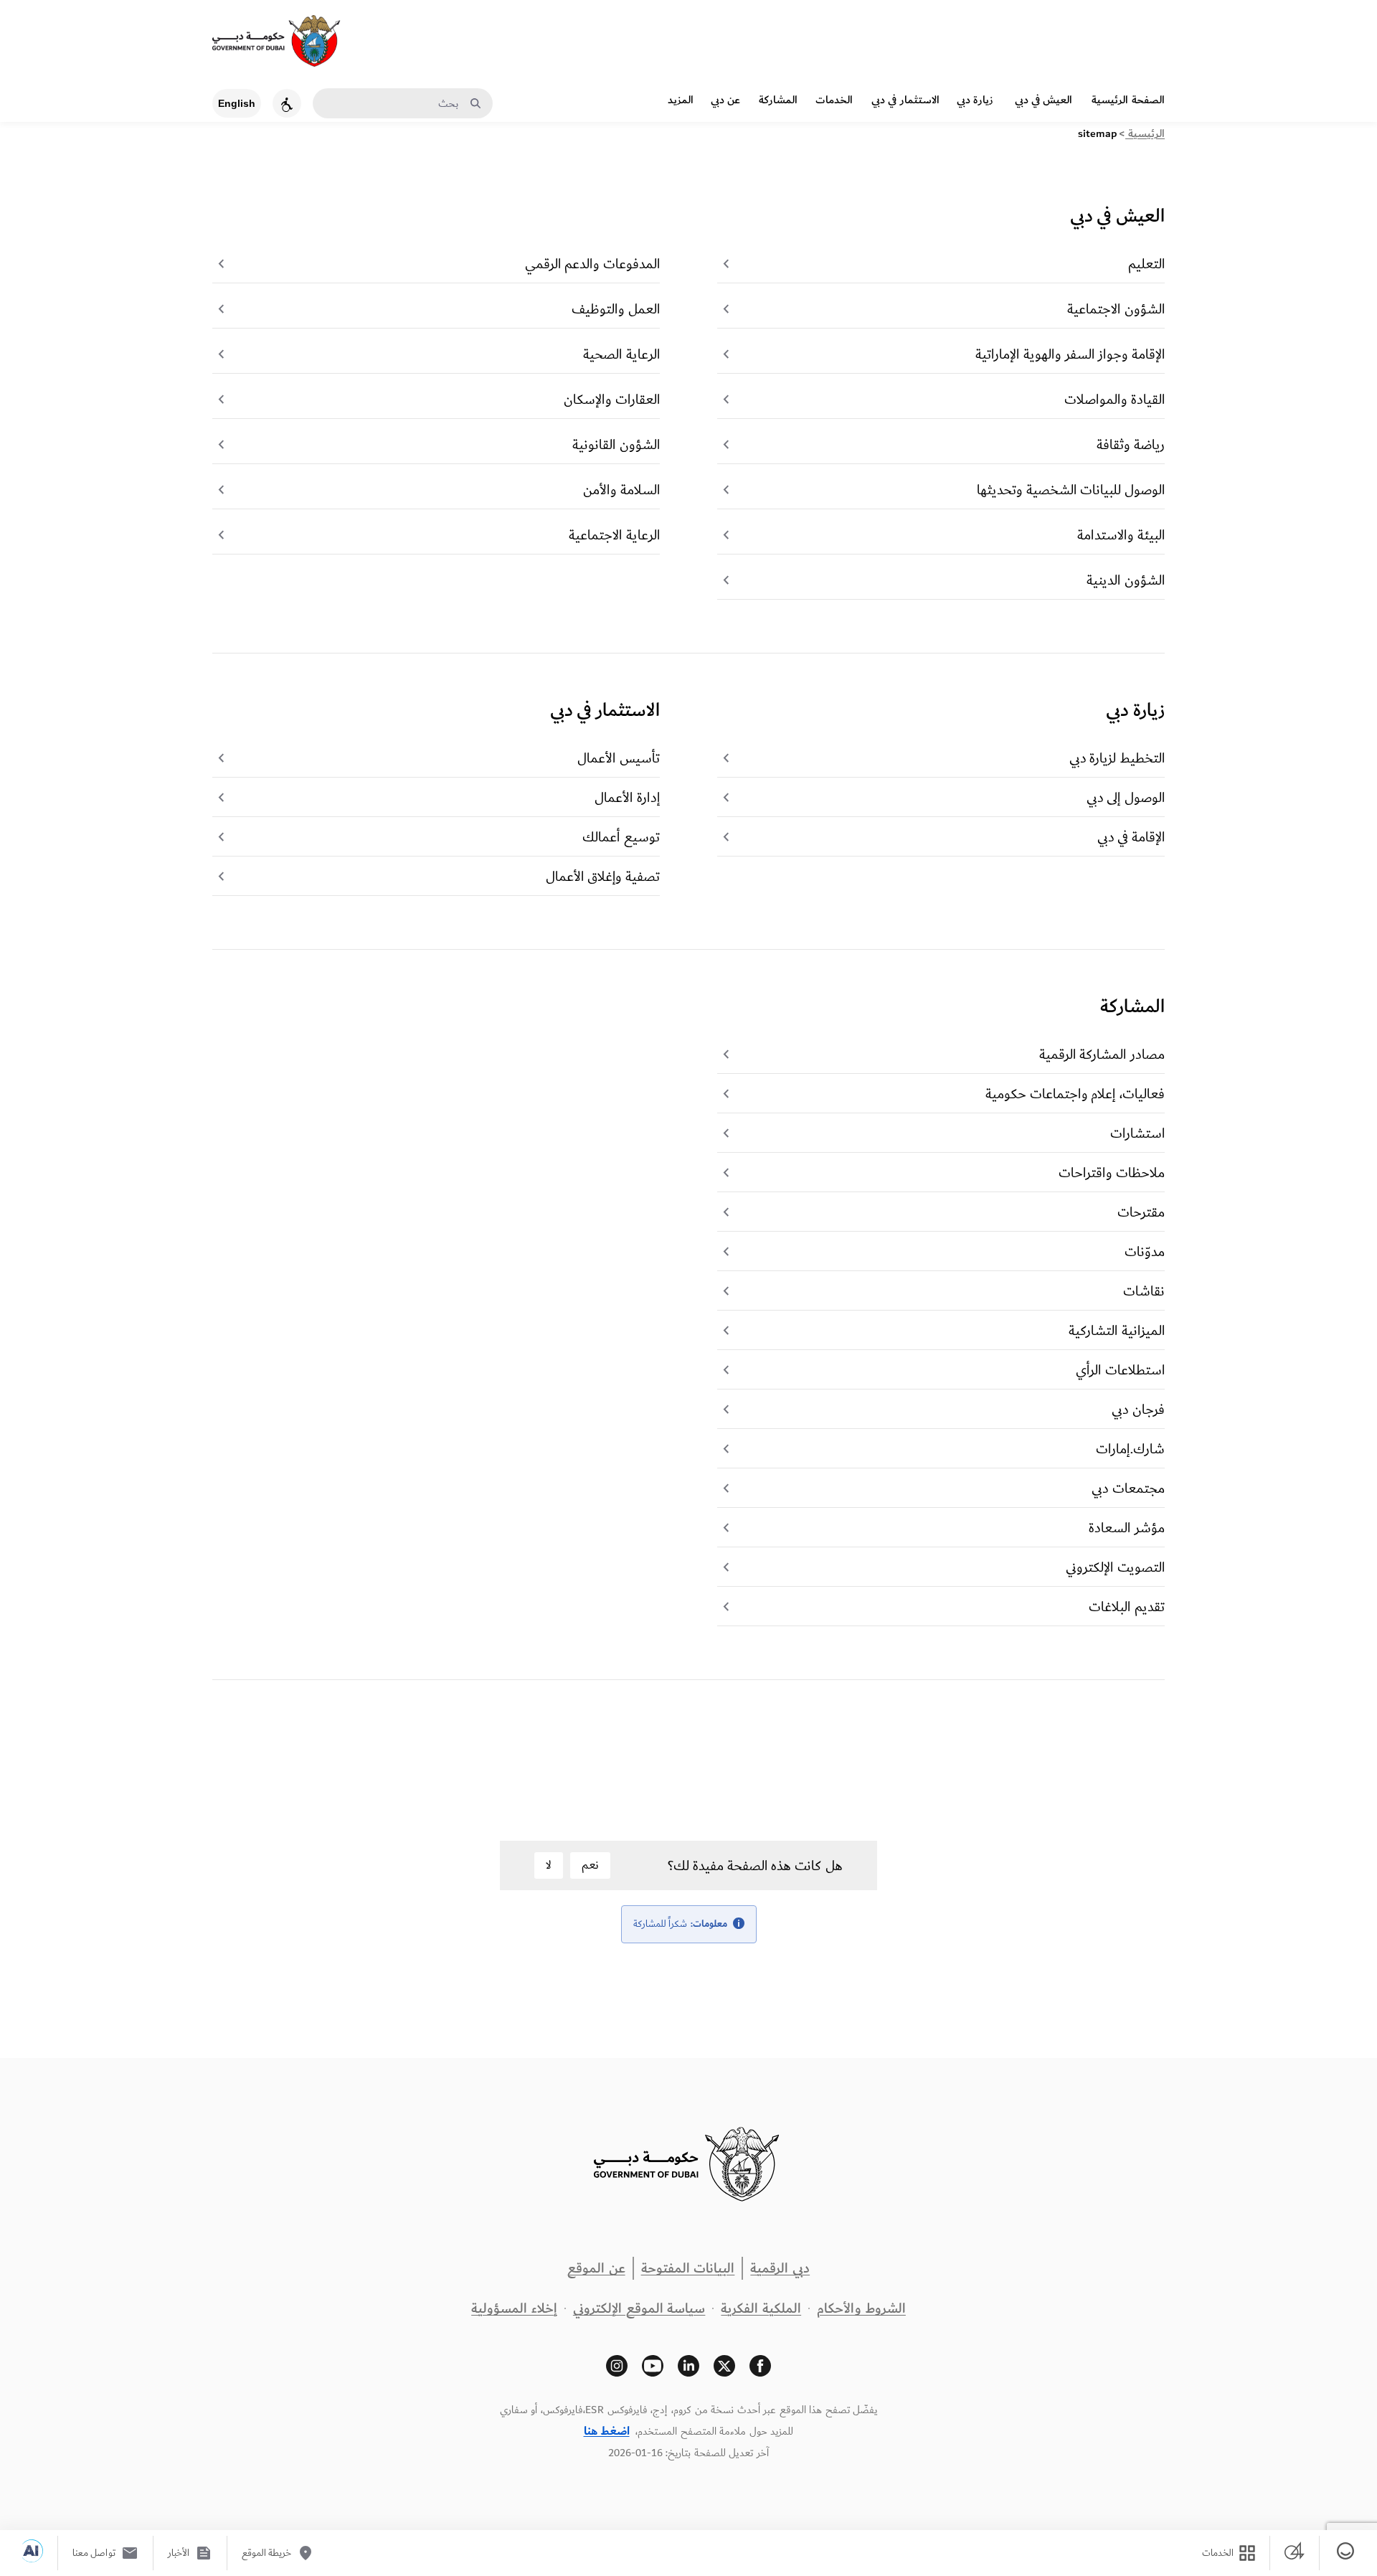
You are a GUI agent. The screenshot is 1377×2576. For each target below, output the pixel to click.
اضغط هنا (607, 2431)
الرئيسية (1145, 134)
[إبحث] (475, 104)
